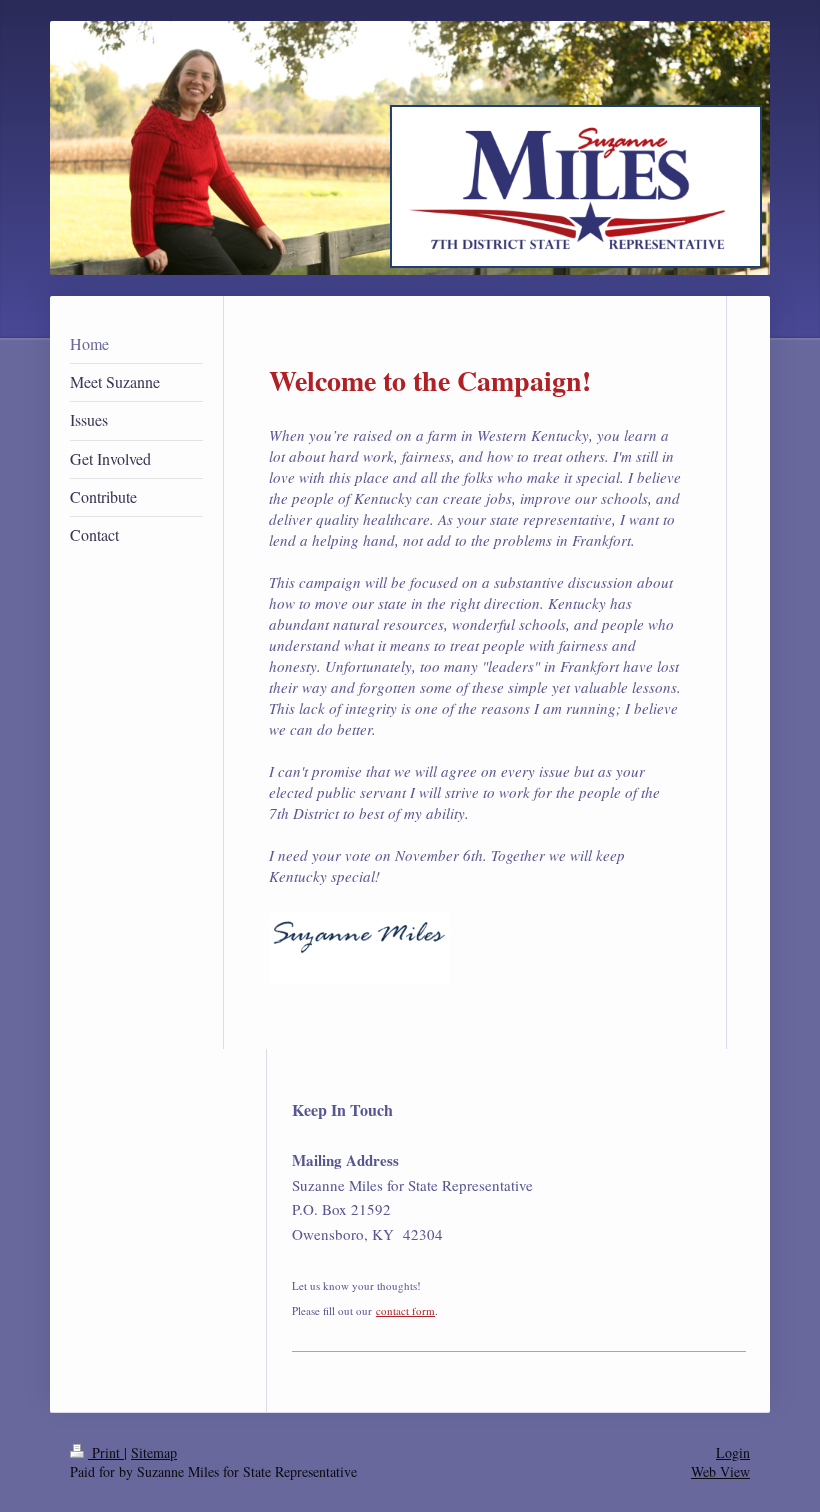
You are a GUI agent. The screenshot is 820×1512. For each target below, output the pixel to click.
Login (733, 1452)
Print (106, 1452)
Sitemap (154, 1452)
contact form (405, 1310)
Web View (720, 1471)
